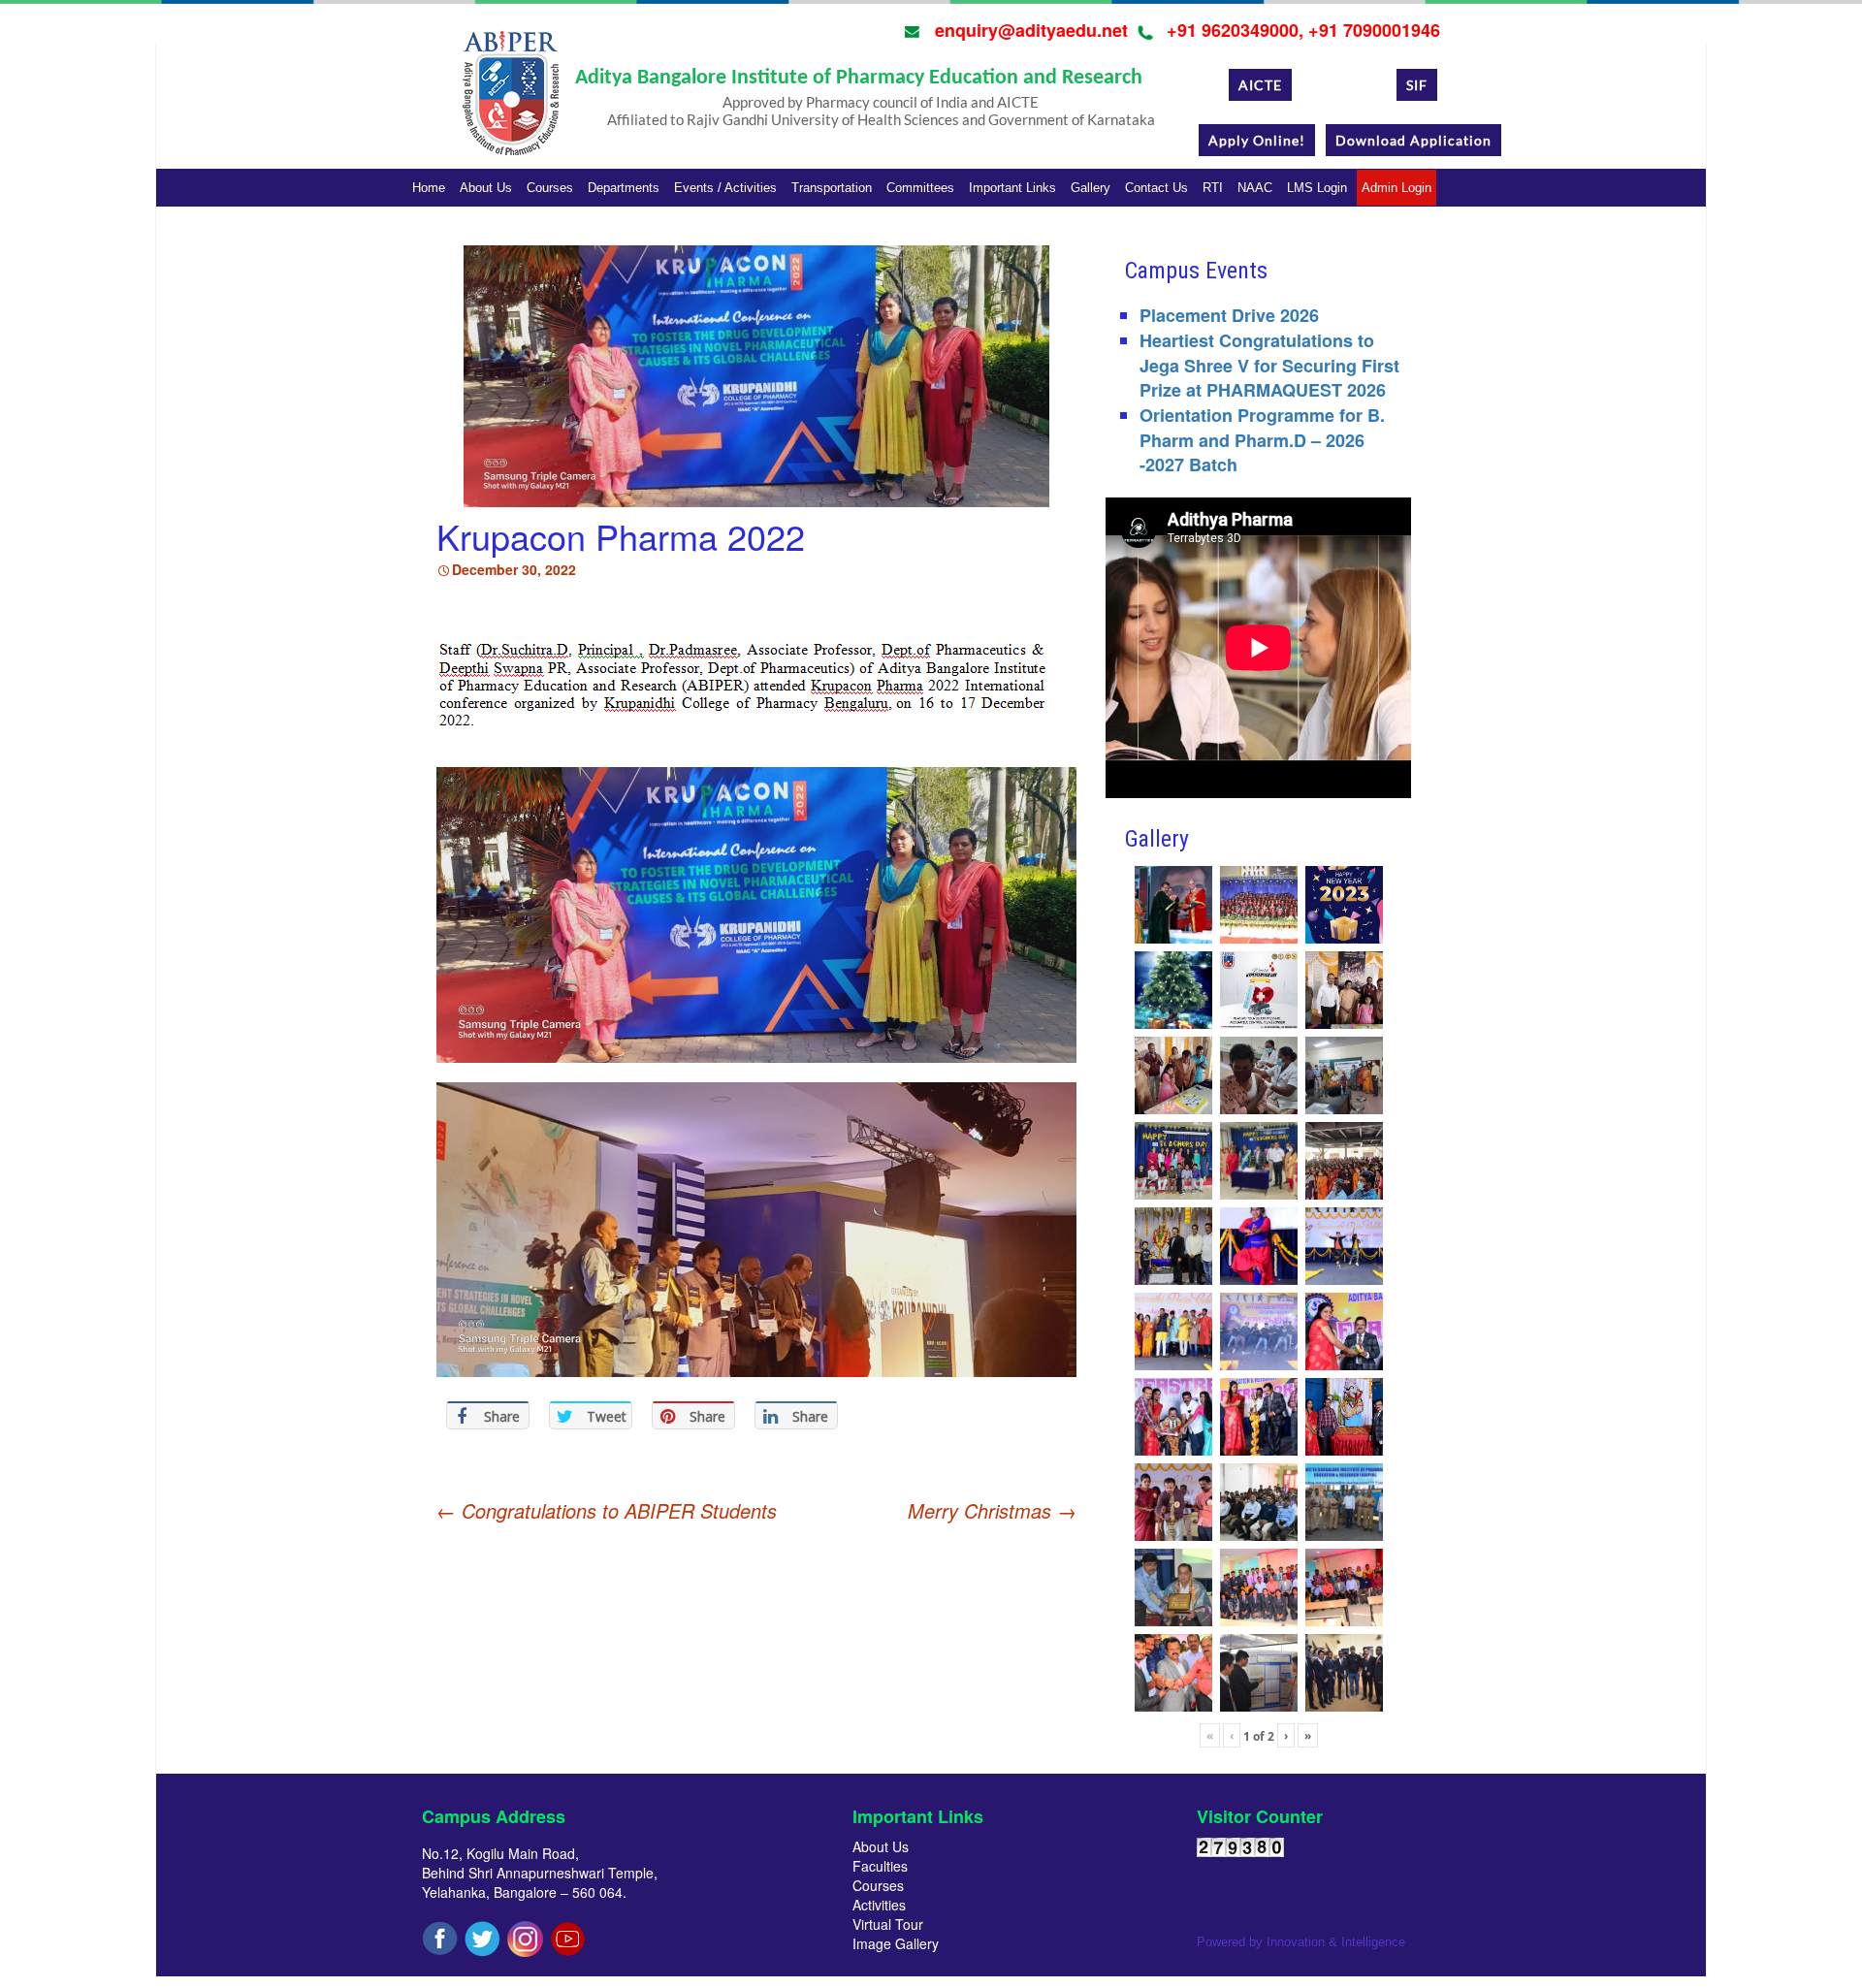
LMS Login (1317, 188)
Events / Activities (725, 188)
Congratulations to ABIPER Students (607, 1510)
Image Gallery (896, 1943)
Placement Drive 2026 (1229, 315)
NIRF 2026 (1344, 85)
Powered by (1301, 1942)
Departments (624, 188)
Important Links (1012, 188)
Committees (920, 188)
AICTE (1260, 85)
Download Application (1413, 140)
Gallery (1091, 188)
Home (429, 188)
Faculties (880, 1866)
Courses (550, 188)
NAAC (1255, 188)
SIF (1417, 85)
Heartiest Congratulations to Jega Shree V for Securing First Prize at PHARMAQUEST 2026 (1269, 365)
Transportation (832, 188)
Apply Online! (1257, 140)
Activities (879, 1905)
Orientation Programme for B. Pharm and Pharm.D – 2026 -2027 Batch (1262, 440)
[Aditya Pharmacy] (510, 100)
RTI (1213, 188)
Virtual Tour (888, 1924)
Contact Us (1156, 188)
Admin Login (1396, 188)
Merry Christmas (992, 1511)
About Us (486, 188)
